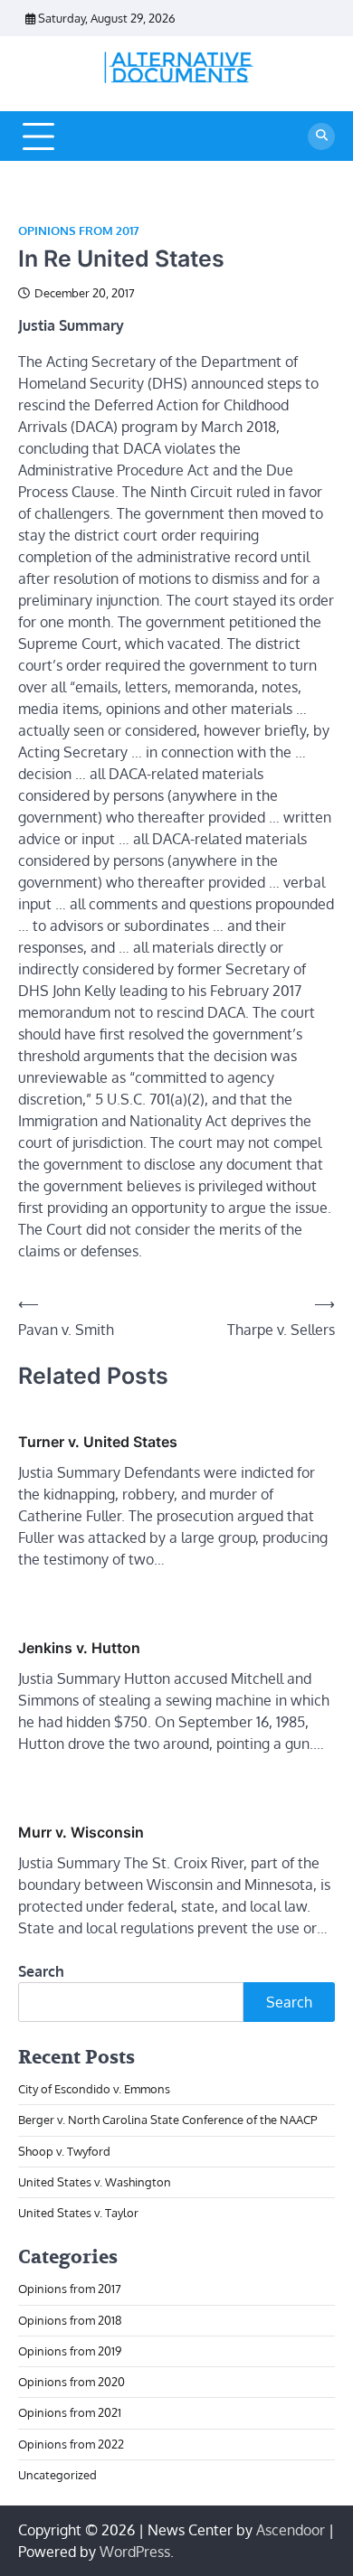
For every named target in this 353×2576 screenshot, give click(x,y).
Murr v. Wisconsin (81, 1832)
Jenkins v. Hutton (79, 1648)
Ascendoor (291, 2530)
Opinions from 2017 (79, 231)
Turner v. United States (98, 1442)
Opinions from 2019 (70, 2351)
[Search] (321, 136)
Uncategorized (57, 2475)
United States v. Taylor (78, 2213)
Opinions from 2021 (70, 2412)
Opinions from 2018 (70, 2320)
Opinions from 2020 (72, 2382)
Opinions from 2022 (71, 2444)
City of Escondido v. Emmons (94, 2089)
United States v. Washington (95, 2182)
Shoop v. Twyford (64, 2151)
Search (41, 1971)
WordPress (135, 2552)
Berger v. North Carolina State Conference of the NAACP (167, 2120)
